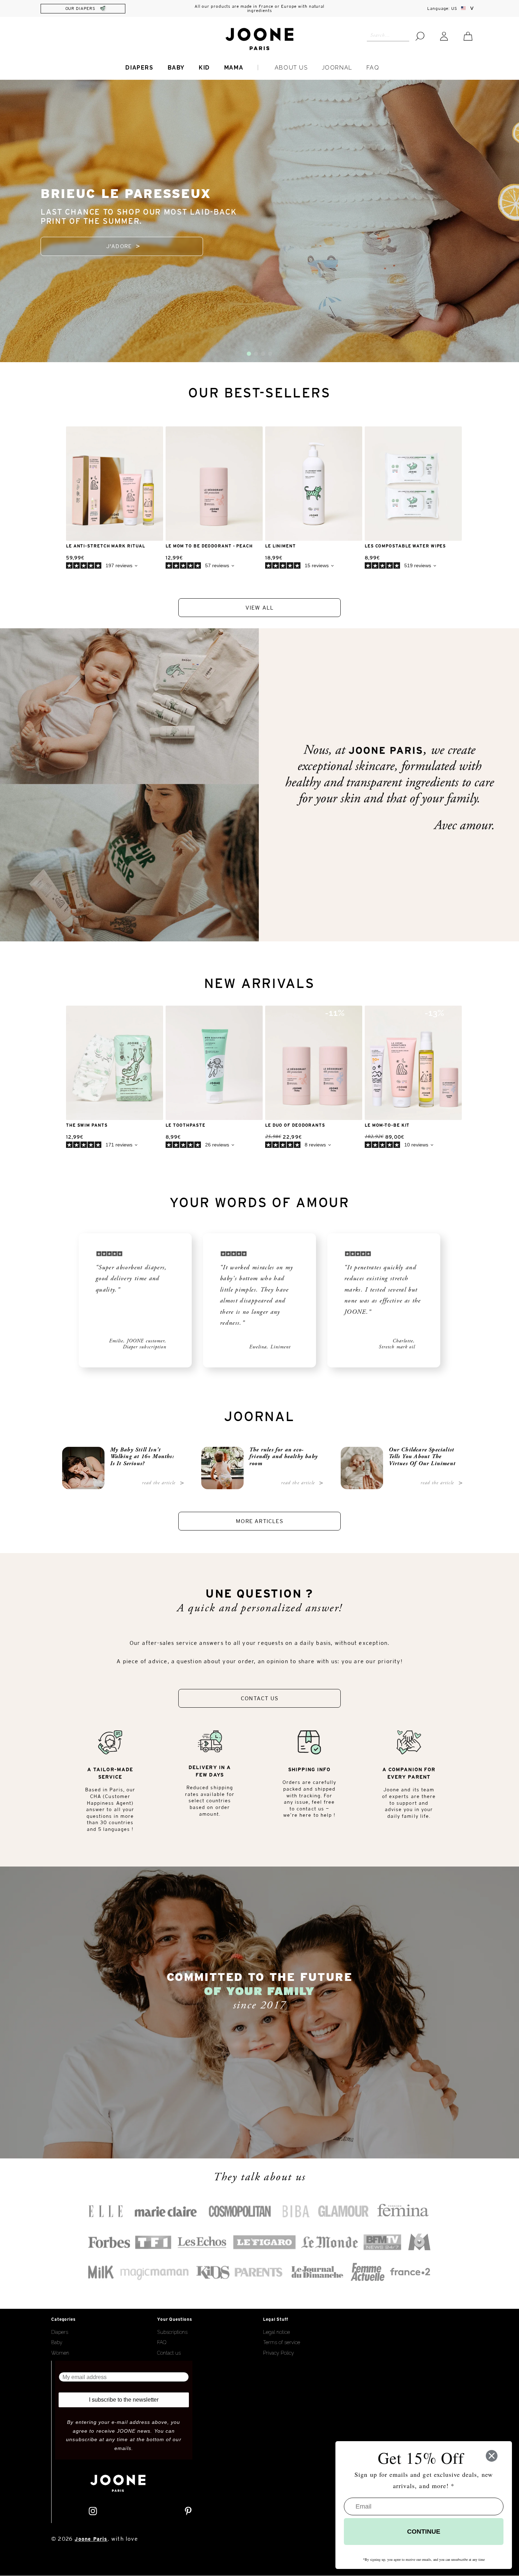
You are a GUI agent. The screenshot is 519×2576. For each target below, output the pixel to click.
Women (60, 2353)
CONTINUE (424, 2532)
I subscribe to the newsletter (124, 2400)
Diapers (139, 68)
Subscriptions (172, 2332)
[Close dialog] (492, 2456)
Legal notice (276, 2332)
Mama (234, 68)
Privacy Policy (279, 2353)
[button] (249, 354)
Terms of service (282, 2342)
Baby (176, 68)
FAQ (373, 68)
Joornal (337, 68)
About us (291, 68)
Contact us (169, 2353)
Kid (204, 68)
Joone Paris (91, 2539)
